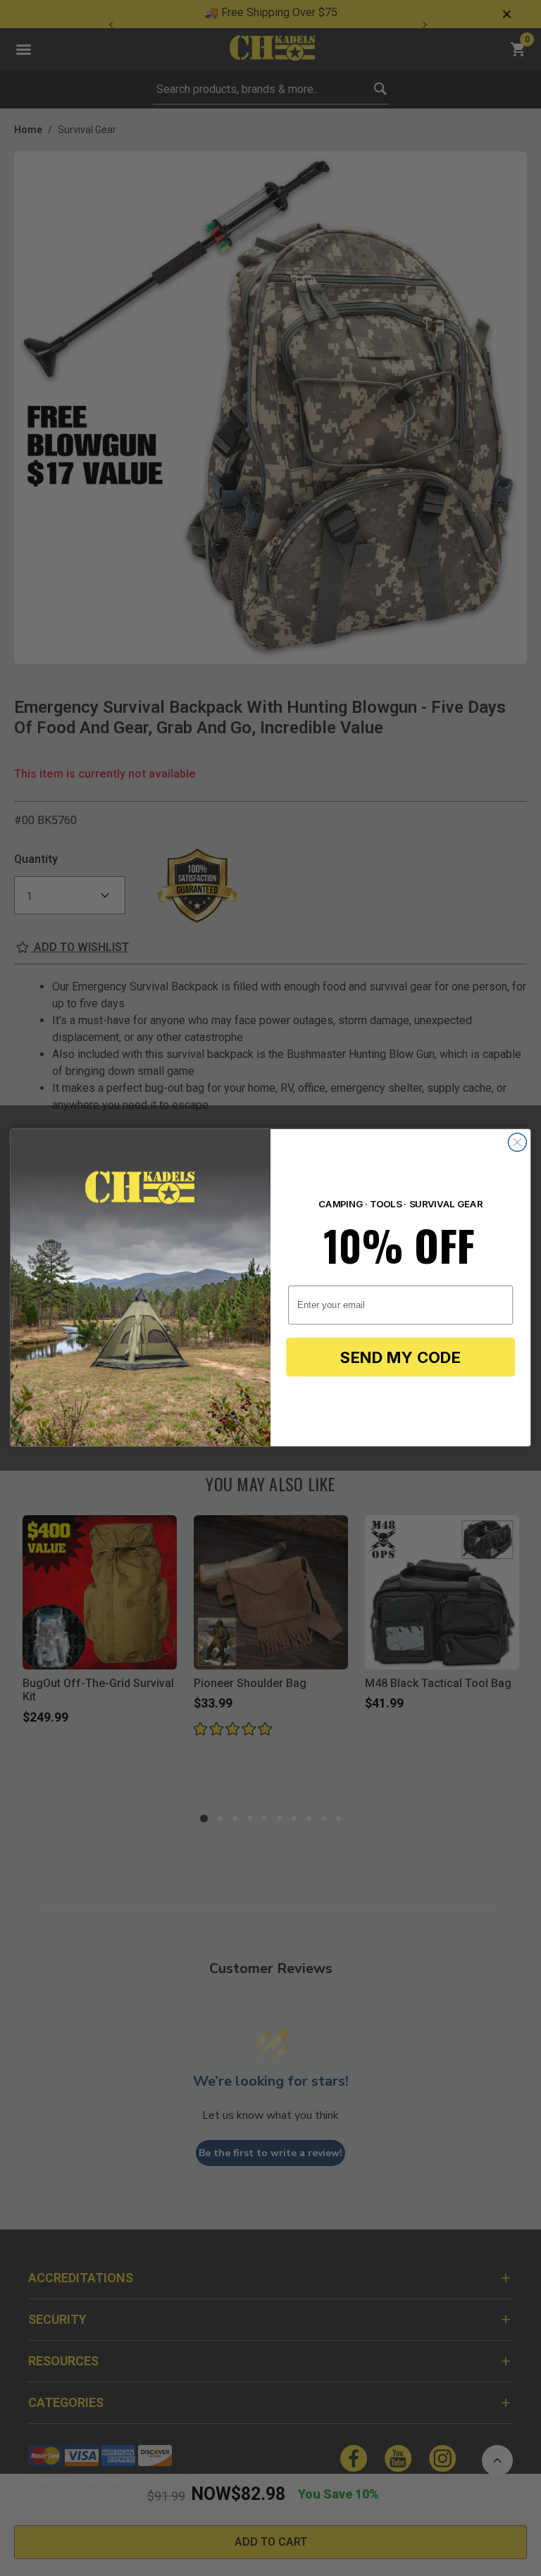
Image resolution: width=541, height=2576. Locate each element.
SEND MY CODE (400, 1358)
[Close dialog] (517, 1143)
